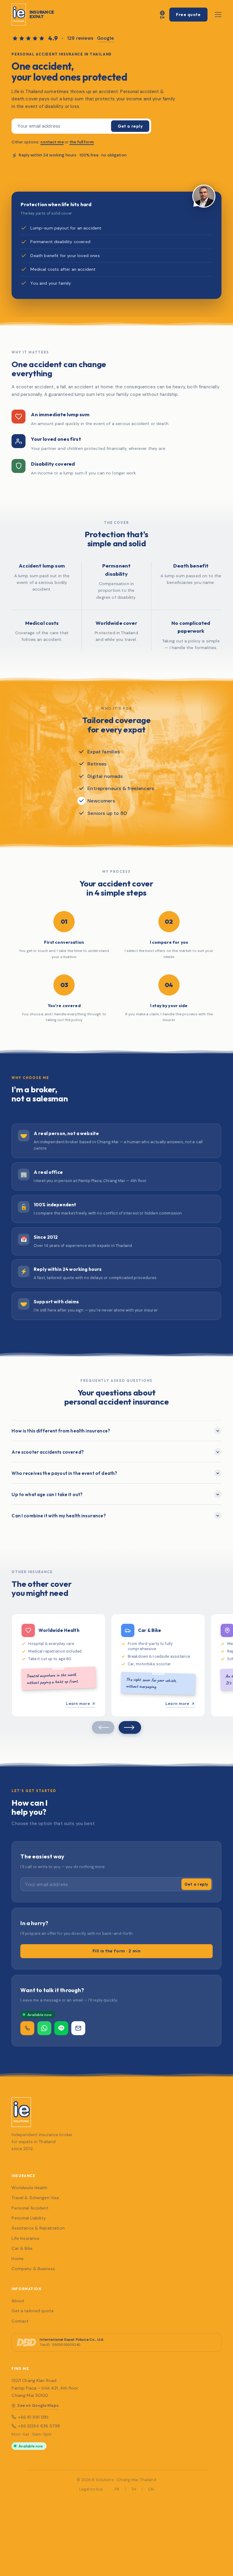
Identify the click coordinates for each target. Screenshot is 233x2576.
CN (151, 2489)
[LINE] (61, 2028)
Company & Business (33, 2269)
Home (18, 2259)
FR (117, 2489)
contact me (52, 142)
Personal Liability (29, 2218)
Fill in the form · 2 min (116, 1951)
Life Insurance (25, 2238)
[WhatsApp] (44, 2028)
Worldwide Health (29, 2188)
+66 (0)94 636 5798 (39, 2426)
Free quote (188, 15)
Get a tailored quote (33, 2311)
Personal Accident (30, 2208)
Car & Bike (22, 2248)
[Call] (27, 2028)
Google (105, 38)
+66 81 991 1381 (33, 2417)
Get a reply (130, 126)
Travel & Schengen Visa (35, 2198)
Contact (20, 2321)
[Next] (130, 1727)
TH (134, 2489)
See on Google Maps (38, 2405)
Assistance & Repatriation (38, 2228)
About (18, 2301)
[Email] (78, 2028)
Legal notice (91, 2489)
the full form (82, 142)
